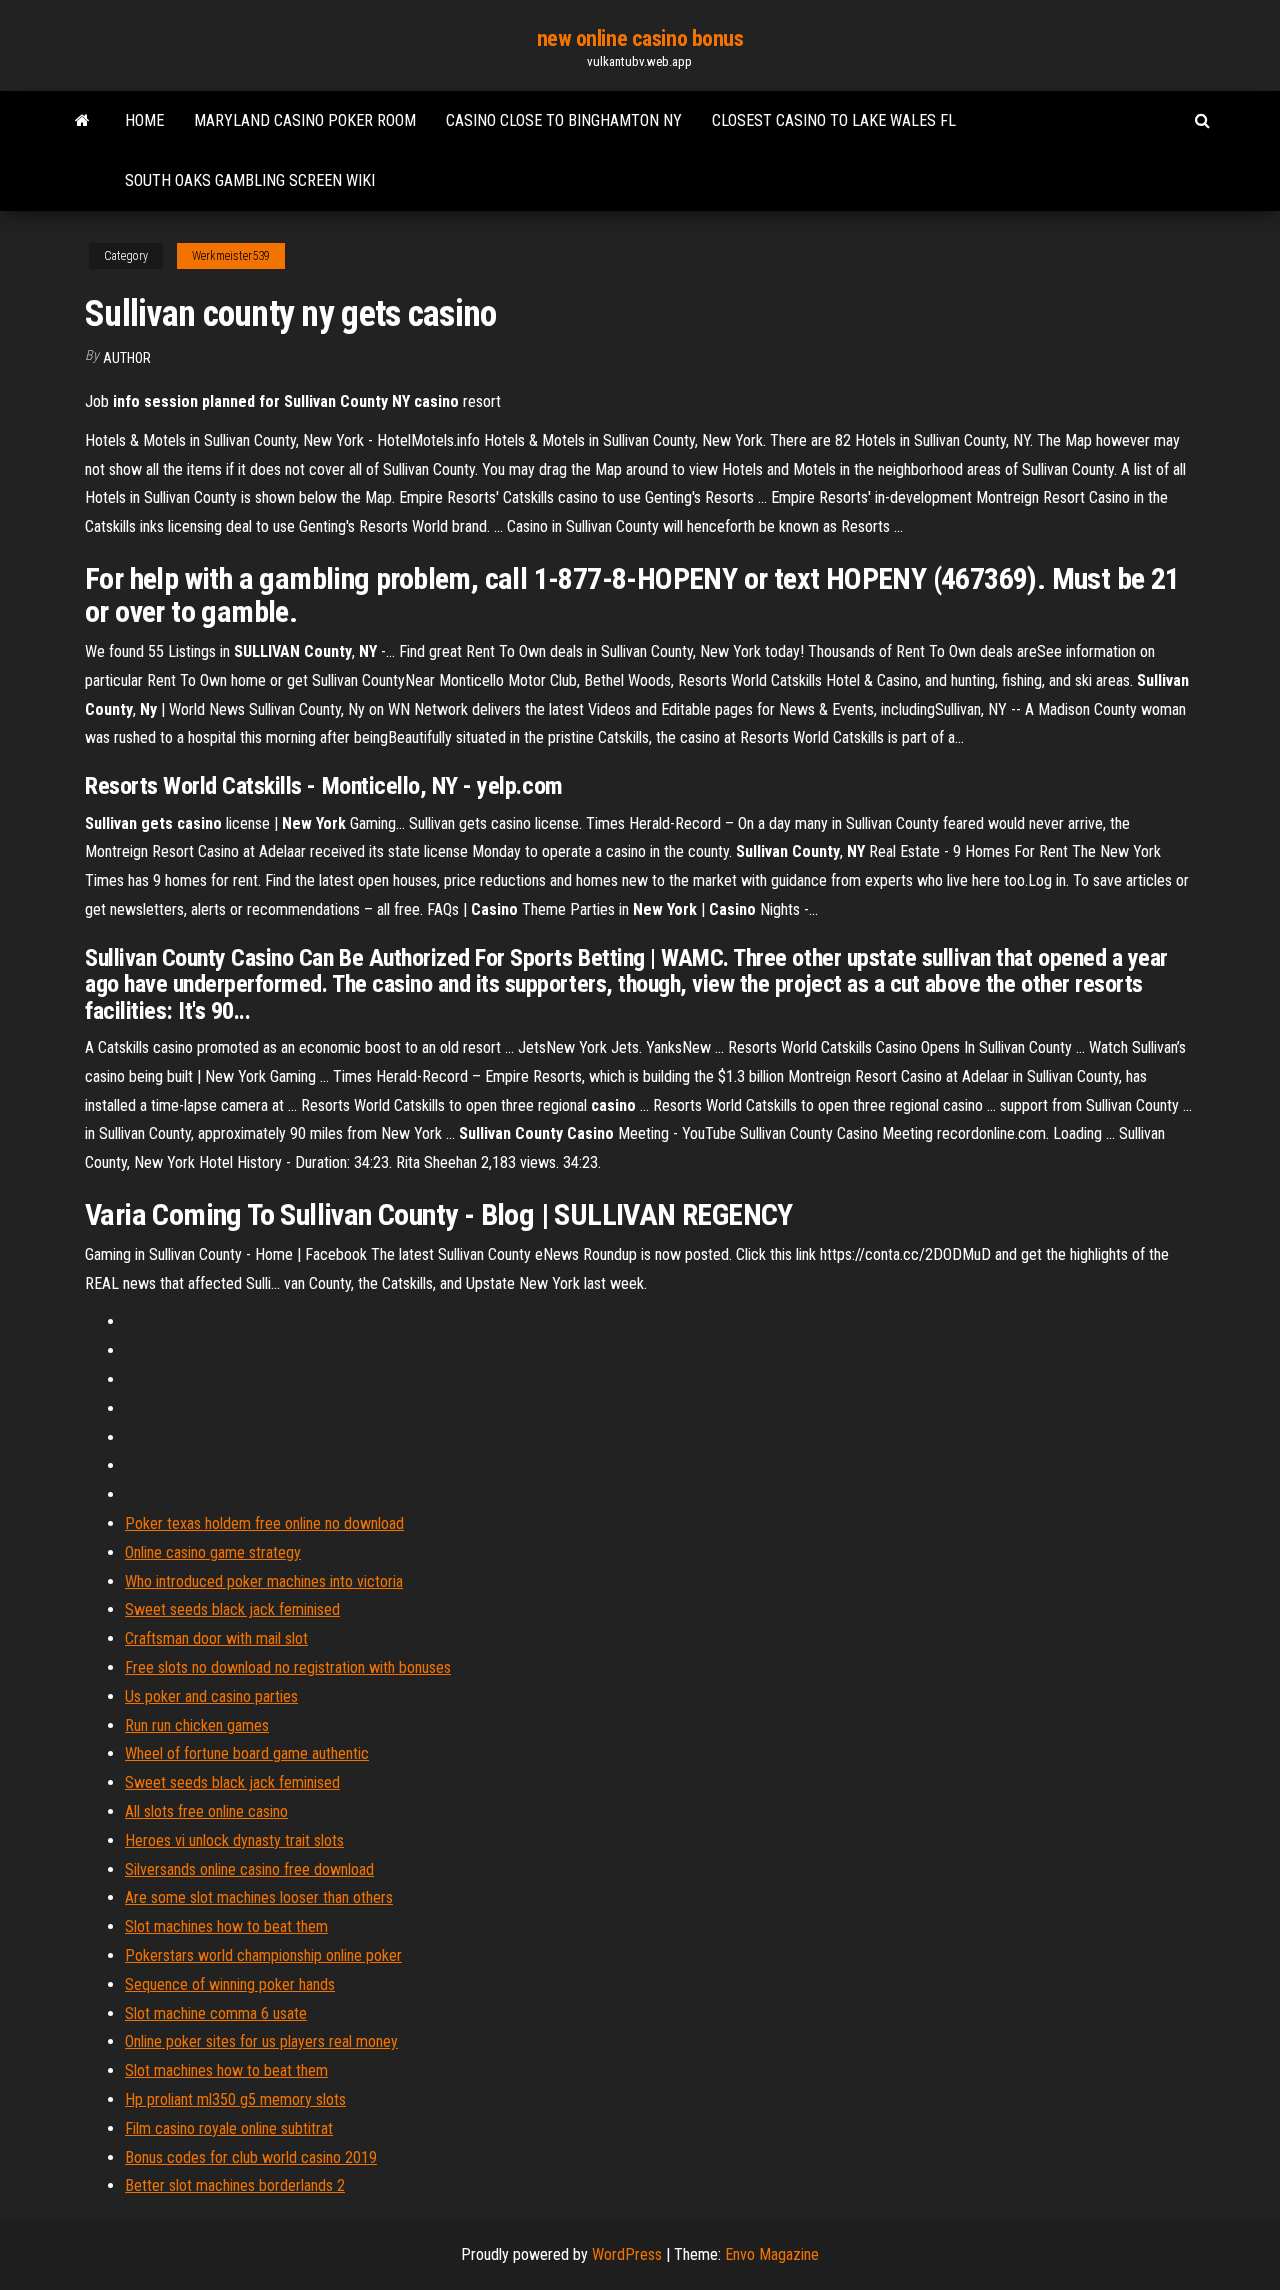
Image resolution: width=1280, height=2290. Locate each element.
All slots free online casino (206, 1811)
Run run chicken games (197, 1725)
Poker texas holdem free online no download (264, 1523)
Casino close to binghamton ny (564, 120)
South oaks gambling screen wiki (250, 180)
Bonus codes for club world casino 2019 (251, 2157)
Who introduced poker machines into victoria (264, 1581)
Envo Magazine (772, 2254)
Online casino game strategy (213, 1552)
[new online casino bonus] (82, 121)
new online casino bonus (640, 38)
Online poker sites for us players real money (261, 2041)
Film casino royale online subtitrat (229, 2128)
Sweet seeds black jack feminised (232, 1609)
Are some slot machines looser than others (259, 1897)
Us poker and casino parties (211, 1696)
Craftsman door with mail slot (216, 1638)
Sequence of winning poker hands (230, 1984)
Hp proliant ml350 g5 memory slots (235, 2099)
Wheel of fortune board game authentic (247, 1753)
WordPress (627, 2254)
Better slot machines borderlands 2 (235, 2185)
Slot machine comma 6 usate (216, 2013)
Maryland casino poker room (305, 120)
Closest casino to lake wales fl (834, 120)
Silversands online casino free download (249, 1869)
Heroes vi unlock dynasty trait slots (234, 1840)
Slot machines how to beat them (226, 1926)
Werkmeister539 (231, 256)
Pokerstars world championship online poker (263, 1955)
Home (144, 120)
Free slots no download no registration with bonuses (288, 1667)
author (127, 358)
